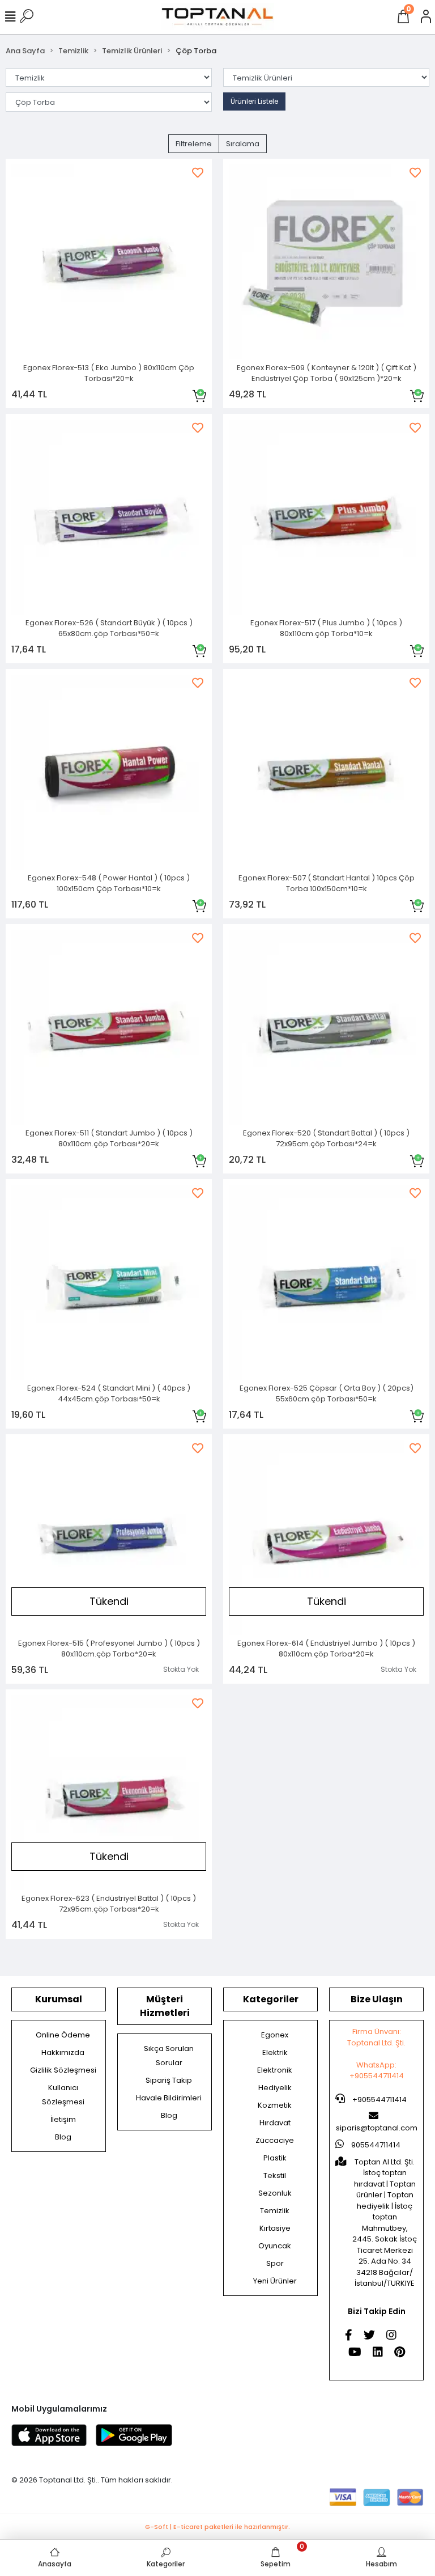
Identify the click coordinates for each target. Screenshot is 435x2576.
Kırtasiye (275, 2228)
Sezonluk (275, 2193)
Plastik (275, 2158)
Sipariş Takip (169, 2080)
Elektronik (275, 2070)
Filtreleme (194, 144)
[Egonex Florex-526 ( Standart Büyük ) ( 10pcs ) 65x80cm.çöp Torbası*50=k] (109, 517)
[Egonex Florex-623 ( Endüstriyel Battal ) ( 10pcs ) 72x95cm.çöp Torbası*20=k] (109, 1793)
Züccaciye (275, 2140)
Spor (275, 2263)
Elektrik (275, 2052)
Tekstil (275, 2175)
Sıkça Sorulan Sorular (169, 2056)
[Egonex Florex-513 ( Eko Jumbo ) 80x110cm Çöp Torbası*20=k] (109, 262)
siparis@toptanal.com (377, 2128)
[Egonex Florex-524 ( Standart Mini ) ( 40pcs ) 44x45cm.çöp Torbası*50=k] (109, 1282)
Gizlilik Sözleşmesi (63, 2070)
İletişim (63, 2119)
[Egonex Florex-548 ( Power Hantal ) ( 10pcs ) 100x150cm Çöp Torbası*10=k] (109, 772)
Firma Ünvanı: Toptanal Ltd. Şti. (376, 2037)
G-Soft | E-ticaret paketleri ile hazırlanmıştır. (217, 2527)
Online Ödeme (63, 2035)
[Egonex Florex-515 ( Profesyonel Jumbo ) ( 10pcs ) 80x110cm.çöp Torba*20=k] (109, 1537)
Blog (63, 2137)
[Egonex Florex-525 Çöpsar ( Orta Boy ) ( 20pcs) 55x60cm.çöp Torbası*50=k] (326, 1282)
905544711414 (375, 2145)
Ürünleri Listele (254, 101)
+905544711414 (379, 2100)
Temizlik (275, 2211)
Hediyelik (275, 2088)
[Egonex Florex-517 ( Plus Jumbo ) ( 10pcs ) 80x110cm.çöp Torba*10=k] (326, 517)
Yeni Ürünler (275, 2281)
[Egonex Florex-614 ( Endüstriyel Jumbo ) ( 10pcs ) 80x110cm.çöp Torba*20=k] (326, 1537)
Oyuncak (275, 2246)
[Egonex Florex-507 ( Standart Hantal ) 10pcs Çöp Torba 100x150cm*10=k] (326, 772)
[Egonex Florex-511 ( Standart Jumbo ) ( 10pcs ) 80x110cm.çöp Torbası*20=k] (109, 1027)
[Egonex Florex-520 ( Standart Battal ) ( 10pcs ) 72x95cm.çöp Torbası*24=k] (326, 1027)
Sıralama (243, 144)
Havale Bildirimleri (169, 2098)
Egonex (275, 2035)
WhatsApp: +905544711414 (377, 2071)
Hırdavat (275, 2123)
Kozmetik (275, 2105)
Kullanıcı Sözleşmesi (63, 2095)
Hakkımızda (63, 2052)
